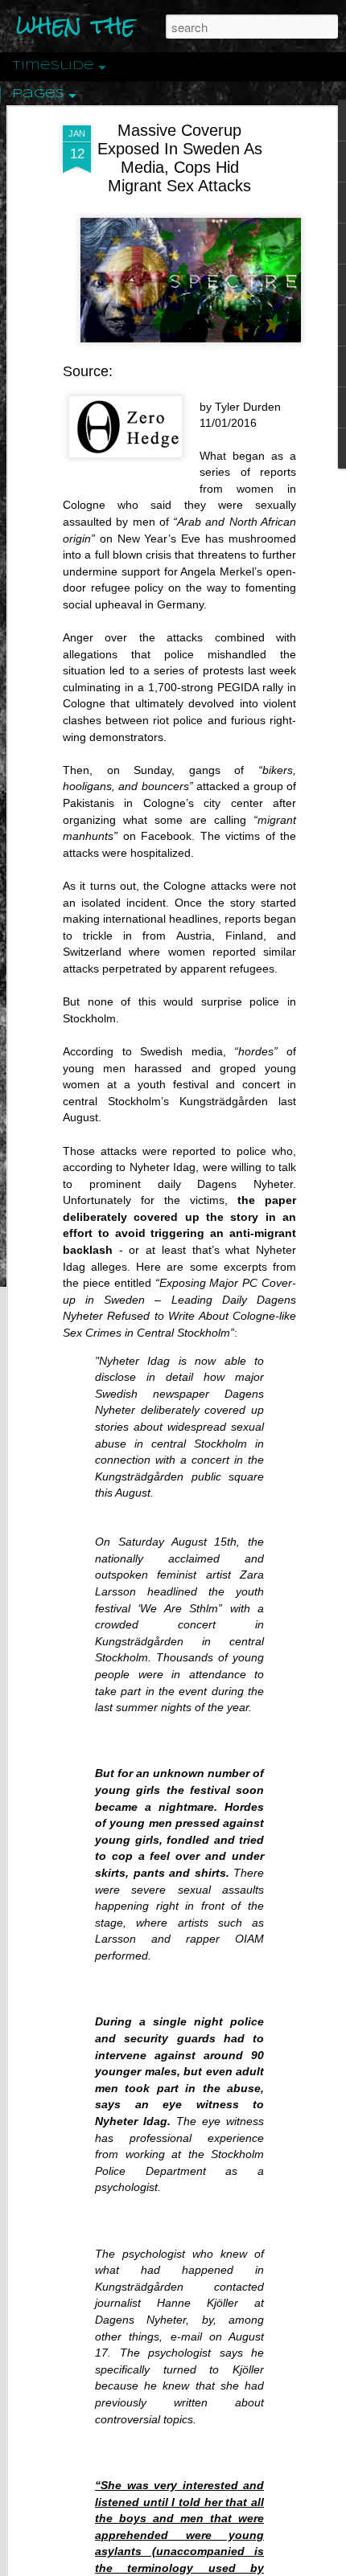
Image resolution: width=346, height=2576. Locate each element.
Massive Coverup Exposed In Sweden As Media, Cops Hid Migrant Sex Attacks (180, 158)
